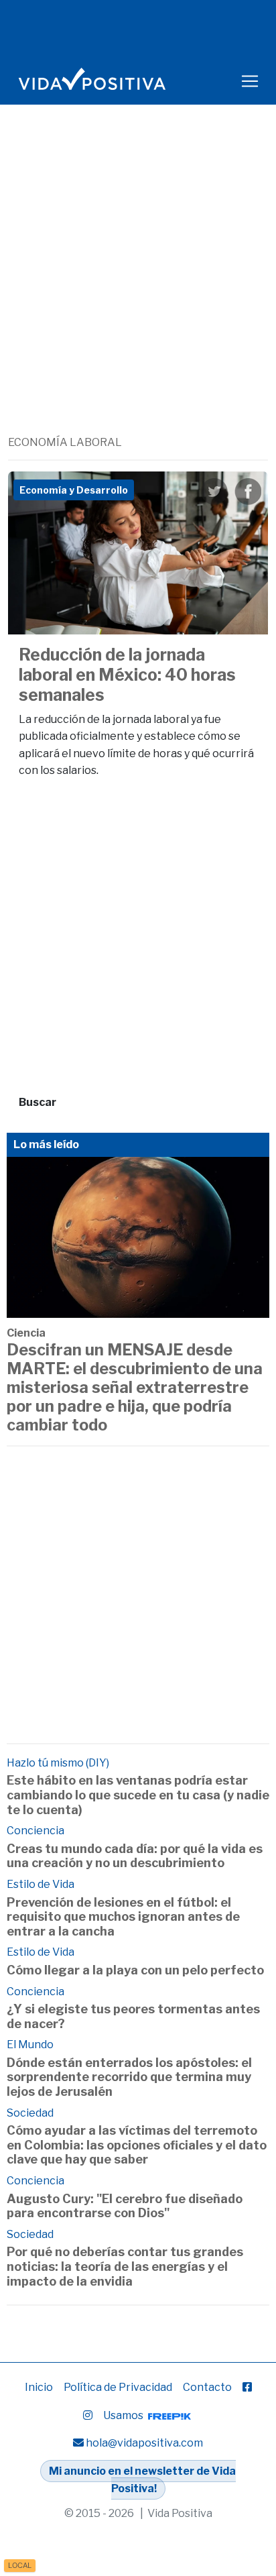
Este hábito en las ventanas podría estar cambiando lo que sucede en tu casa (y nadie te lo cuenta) (138, 1795)
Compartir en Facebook (248, 492)
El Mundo (30, 2045)
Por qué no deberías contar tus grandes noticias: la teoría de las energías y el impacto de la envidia (125, 2266)
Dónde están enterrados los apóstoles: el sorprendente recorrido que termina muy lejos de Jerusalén (129, 2077)
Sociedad (30, 2113)
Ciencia (26, 1333)
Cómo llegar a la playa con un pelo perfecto (135, 1970)
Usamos (124, 2415)
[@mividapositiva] (88, 2415)
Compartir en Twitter (214, 492)
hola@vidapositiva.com (144, 2443)
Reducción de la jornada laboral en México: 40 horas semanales (127, 675)
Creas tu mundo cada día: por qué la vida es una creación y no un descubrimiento (135, 1856)
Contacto (207, 2387)
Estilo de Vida (41, 1884)
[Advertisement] (138, 290)
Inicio (39, 2387)
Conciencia (36, 1831)
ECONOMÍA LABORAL (65, 442)
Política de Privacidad (118, 2387)
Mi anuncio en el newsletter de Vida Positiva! (142, 2480)
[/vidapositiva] (247, 2387)
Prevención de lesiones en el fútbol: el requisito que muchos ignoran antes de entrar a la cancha (123, 1917)
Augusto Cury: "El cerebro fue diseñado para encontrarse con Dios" (125, 2206)
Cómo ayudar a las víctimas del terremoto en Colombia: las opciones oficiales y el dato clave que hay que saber (137, 2145)
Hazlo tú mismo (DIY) (58, 1763)
